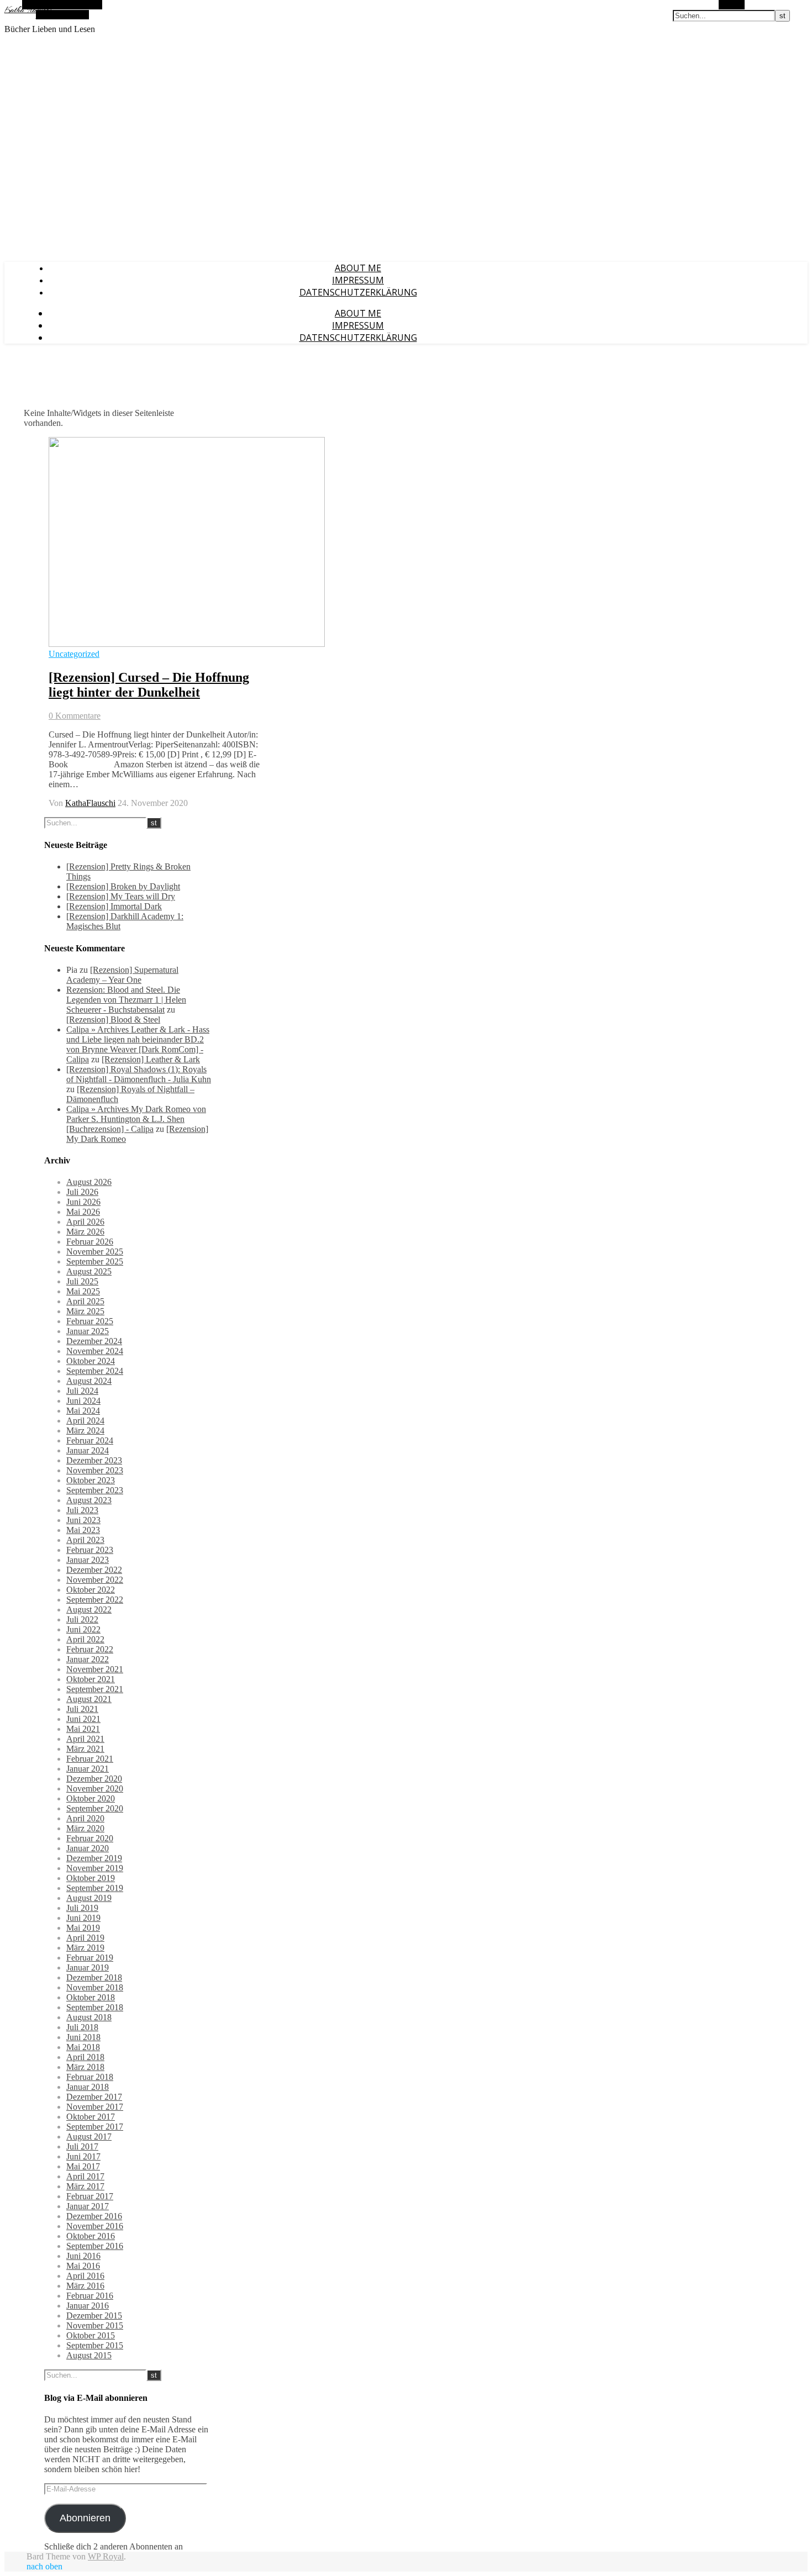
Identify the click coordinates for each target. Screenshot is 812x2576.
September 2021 (95, 1689)
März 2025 (85, 1311)
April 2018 (85, 2057)
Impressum (358, 280)
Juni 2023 (83, 1520)
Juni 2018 (83, 2037)
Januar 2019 (88, 1967)
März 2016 (85, 2286)
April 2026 (85, 1222)
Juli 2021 (82, 1709)
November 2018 (95, 1987)
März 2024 (85, 1431)
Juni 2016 (83, 2256)
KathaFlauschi (90, 803)
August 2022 (89, 1610)
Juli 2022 (82, 1619)
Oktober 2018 (91, 1997)
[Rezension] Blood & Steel (113, 1020)
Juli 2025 (82, 1281)
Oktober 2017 (91, 2117)
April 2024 (85, 1421)
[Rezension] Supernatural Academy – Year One (122, 975)
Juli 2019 (82, 1908)
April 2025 (85, 1301)
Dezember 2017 (94, 2097)
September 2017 (95, 2127)
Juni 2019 (83, 1918)
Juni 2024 (83, 1401)
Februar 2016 (90, 2296)
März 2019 (85, 1948)
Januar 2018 (88, 2087)
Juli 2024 (82, 1391)
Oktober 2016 (91, 2236)
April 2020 (85, 1818)
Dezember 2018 (94, 1977)
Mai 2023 (83, 1530)
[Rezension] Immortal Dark (114, 906)
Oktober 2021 (91, 1679)
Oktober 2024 (91, 1361)
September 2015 (95, 2345)
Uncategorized (74, 654)
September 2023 (95, 1490)
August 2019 (89, 1898)
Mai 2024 (83, 1411)
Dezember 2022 (94, 1570)
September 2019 (95, 1888)
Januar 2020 (88, 1848)
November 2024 (95, 1351)
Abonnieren (85, 2518)
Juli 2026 (82, 1192)
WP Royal (106, 2556)
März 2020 (85, 1828)
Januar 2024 (88, 1450)
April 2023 (85, 1540)
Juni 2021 (83, 1719)
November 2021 (95, 1669)
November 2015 (95, 2325)
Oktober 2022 (91, 1590)
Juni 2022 (83, 1629)
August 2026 (89, 1182)
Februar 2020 (90, 1838)
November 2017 (95, 2107)
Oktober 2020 (91, 1798)
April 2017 (85, 2176)
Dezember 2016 (94, 2216)
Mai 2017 (83, 2166)
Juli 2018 (82, 2027)
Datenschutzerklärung (358, 292)
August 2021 (89, 1699)
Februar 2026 (90, 1242)
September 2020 (95, 1808)
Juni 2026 (83, 1202)
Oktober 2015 (91, 2335)
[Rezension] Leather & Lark (151, 1059)
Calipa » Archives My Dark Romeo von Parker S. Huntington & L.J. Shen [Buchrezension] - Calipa (136, 1119)
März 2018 (85, 2067)
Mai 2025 (83, 1291)
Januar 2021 (88, 1769)
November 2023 (95, 1470)
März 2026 (85, 1232)
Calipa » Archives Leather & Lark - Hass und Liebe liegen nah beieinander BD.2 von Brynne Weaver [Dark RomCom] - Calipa (138, 1044)
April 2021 (85, 1739)
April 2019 (85, 1938)
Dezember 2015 (94, 2316)
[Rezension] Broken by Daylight (123, 886)
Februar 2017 (90, 2196)
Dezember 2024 (94, 1341)
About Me (358, 268)
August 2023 (89, 1500)
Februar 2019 (90, 1958)
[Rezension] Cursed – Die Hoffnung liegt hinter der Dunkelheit (149, 685)
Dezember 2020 (94, 1779)
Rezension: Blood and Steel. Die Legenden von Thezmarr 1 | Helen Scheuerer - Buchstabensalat (126, 1000)
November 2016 (95, 2226)
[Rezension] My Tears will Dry (121, 896)
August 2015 (89, 2355)
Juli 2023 (82, 1510)
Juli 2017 (82, 2146)
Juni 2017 (83, 2156)
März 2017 (85, 2186)
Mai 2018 (83, 2047)
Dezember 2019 (94, 1858)
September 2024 (95, 1371)
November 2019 (95, 1868)
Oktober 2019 (91, 1878)
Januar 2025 (88, 1331)
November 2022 (95, 1580)
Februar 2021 (90, 1759)
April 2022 (85, 1639)
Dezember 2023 (94, 1460)
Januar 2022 (88, 1659)
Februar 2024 (90, 1440)
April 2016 (85, 2276)
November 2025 (95, 1252)
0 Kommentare (75, 716)
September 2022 (95, 1600)
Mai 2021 (83, 1729)
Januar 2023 (88, 1560)
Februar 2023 (90, 1550)
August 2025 (89, 1271)
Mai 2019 (83, 1928)
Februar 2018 (90, 2077)
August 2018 (89, 2017)
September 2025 (95, 1261)
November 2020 (95, 1789)
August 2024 (89, 1381)
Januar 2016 (88, 2306)
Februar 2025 (90, 1321)
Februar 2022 (90, 1649)
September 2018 (95, 2007)
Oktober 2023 (91, 1480)
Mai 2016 (83, 2266)
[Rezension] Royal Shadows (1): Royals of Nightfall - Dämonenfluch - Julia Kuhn (139, 1074)
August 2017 (89, 2137)
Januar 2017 (88, 2206)
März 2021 (85, 1749)
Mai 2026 (83, 1212)
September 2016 (95, 2246)
